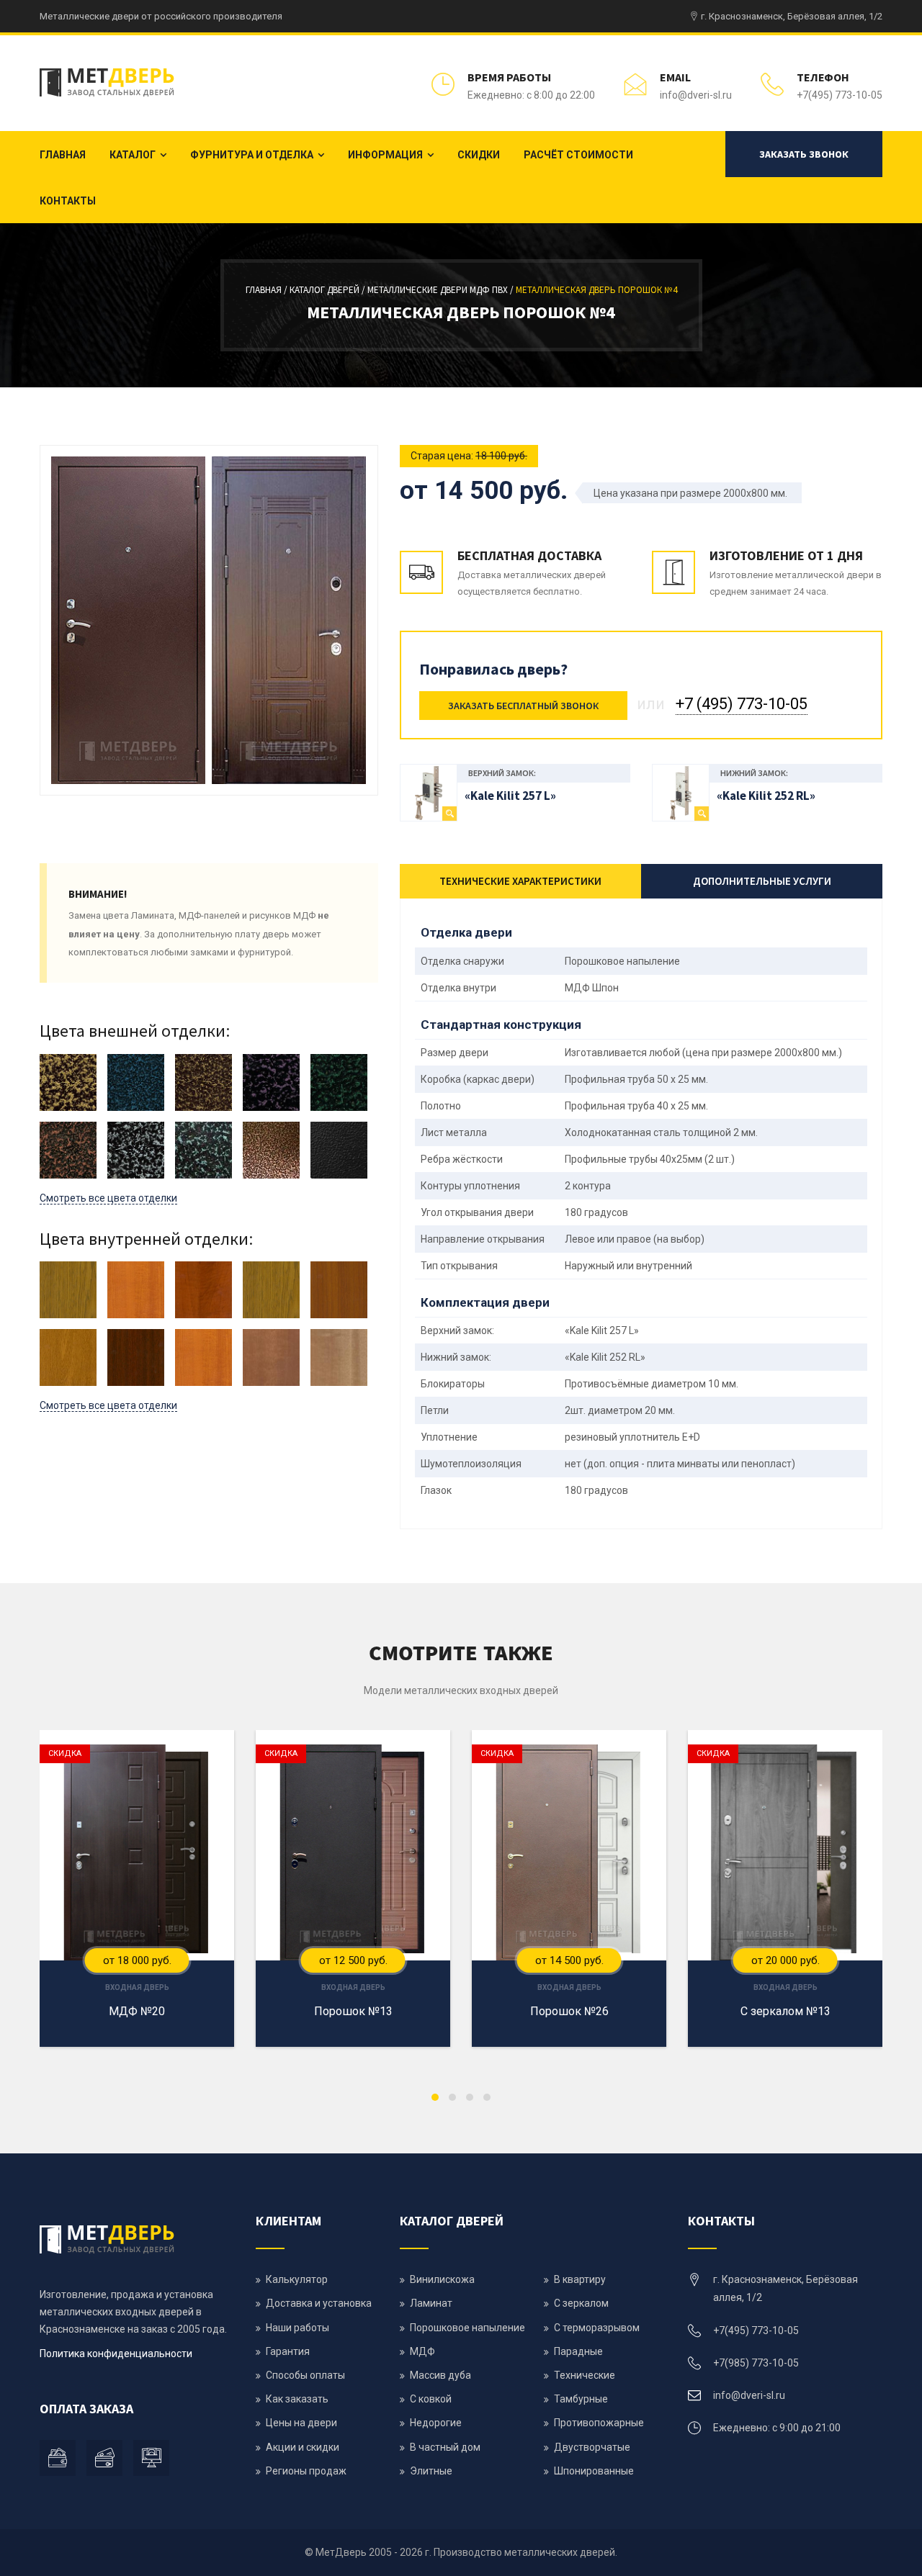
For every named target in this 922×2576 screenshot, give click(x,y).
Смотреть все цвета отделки (108, 1198)
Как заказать (297, 2399)
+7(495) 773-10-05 (840, 95)
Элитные (431, 2471)
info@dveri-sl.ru (696, 95)
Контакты (68, 201)
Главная (63, 155)
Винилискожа (442, 2279)
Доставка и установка (319, 2303)
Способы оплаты (305, 2375)
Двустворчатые (592, 2447)
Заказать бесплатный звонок (523, 706)
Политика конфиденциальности (116, 2354)
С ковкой (431, 2399)
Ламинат (431, 2303)
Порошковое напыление (467, 2328)
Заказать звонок (804, 154)
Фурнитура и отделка (252, 155)
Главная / (268, 290)
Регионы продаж (306, 2471)
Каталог (133, 155)
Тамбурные (581, 2399)
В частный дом (445, 2447)
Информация (385, 155)
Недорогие (436, 2423)
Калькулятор (297, 2279)
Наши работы (297, 2328)
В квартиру (580, 2279)
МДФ (422, 2351)
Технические (585, 2375)
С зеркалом (581, 2303)
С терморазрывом (597, 2328)
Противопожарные (599, 2423)
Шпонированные (594, 2471)
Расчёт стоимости (578, 155)
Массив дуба (440, 2375)
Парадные (578, 2351)
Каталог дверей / (328, 290)
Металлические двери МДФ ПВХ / (442, 290)
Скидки (479, 155)
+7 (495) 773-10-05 (742, 704)
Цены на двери (301, 2423)
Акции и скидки (303, 2447)
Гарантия (288, 2351)
